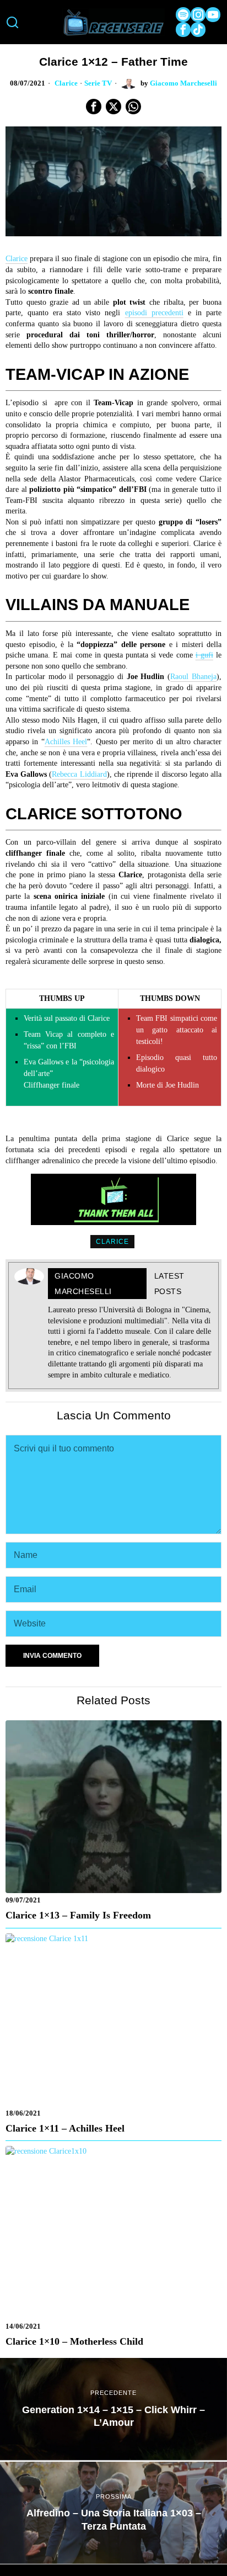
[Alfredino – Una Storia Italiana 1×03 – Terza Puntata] (113, 2513)
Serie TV (98, 83)
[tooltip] (183, 15)
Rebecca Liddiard (79, 774)
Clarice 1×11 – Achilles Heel (65, 2128)
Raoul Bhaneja (193, 677)
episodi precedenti (154, 313)
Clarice (66, 83)
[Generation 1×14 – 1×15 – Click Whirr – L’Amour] (113, 2409)
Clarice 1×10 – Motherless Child (74, 2341)
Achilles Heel (66, 742)
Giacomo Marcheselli (183, 83)
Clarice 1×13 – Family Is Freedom (78, 1915)
